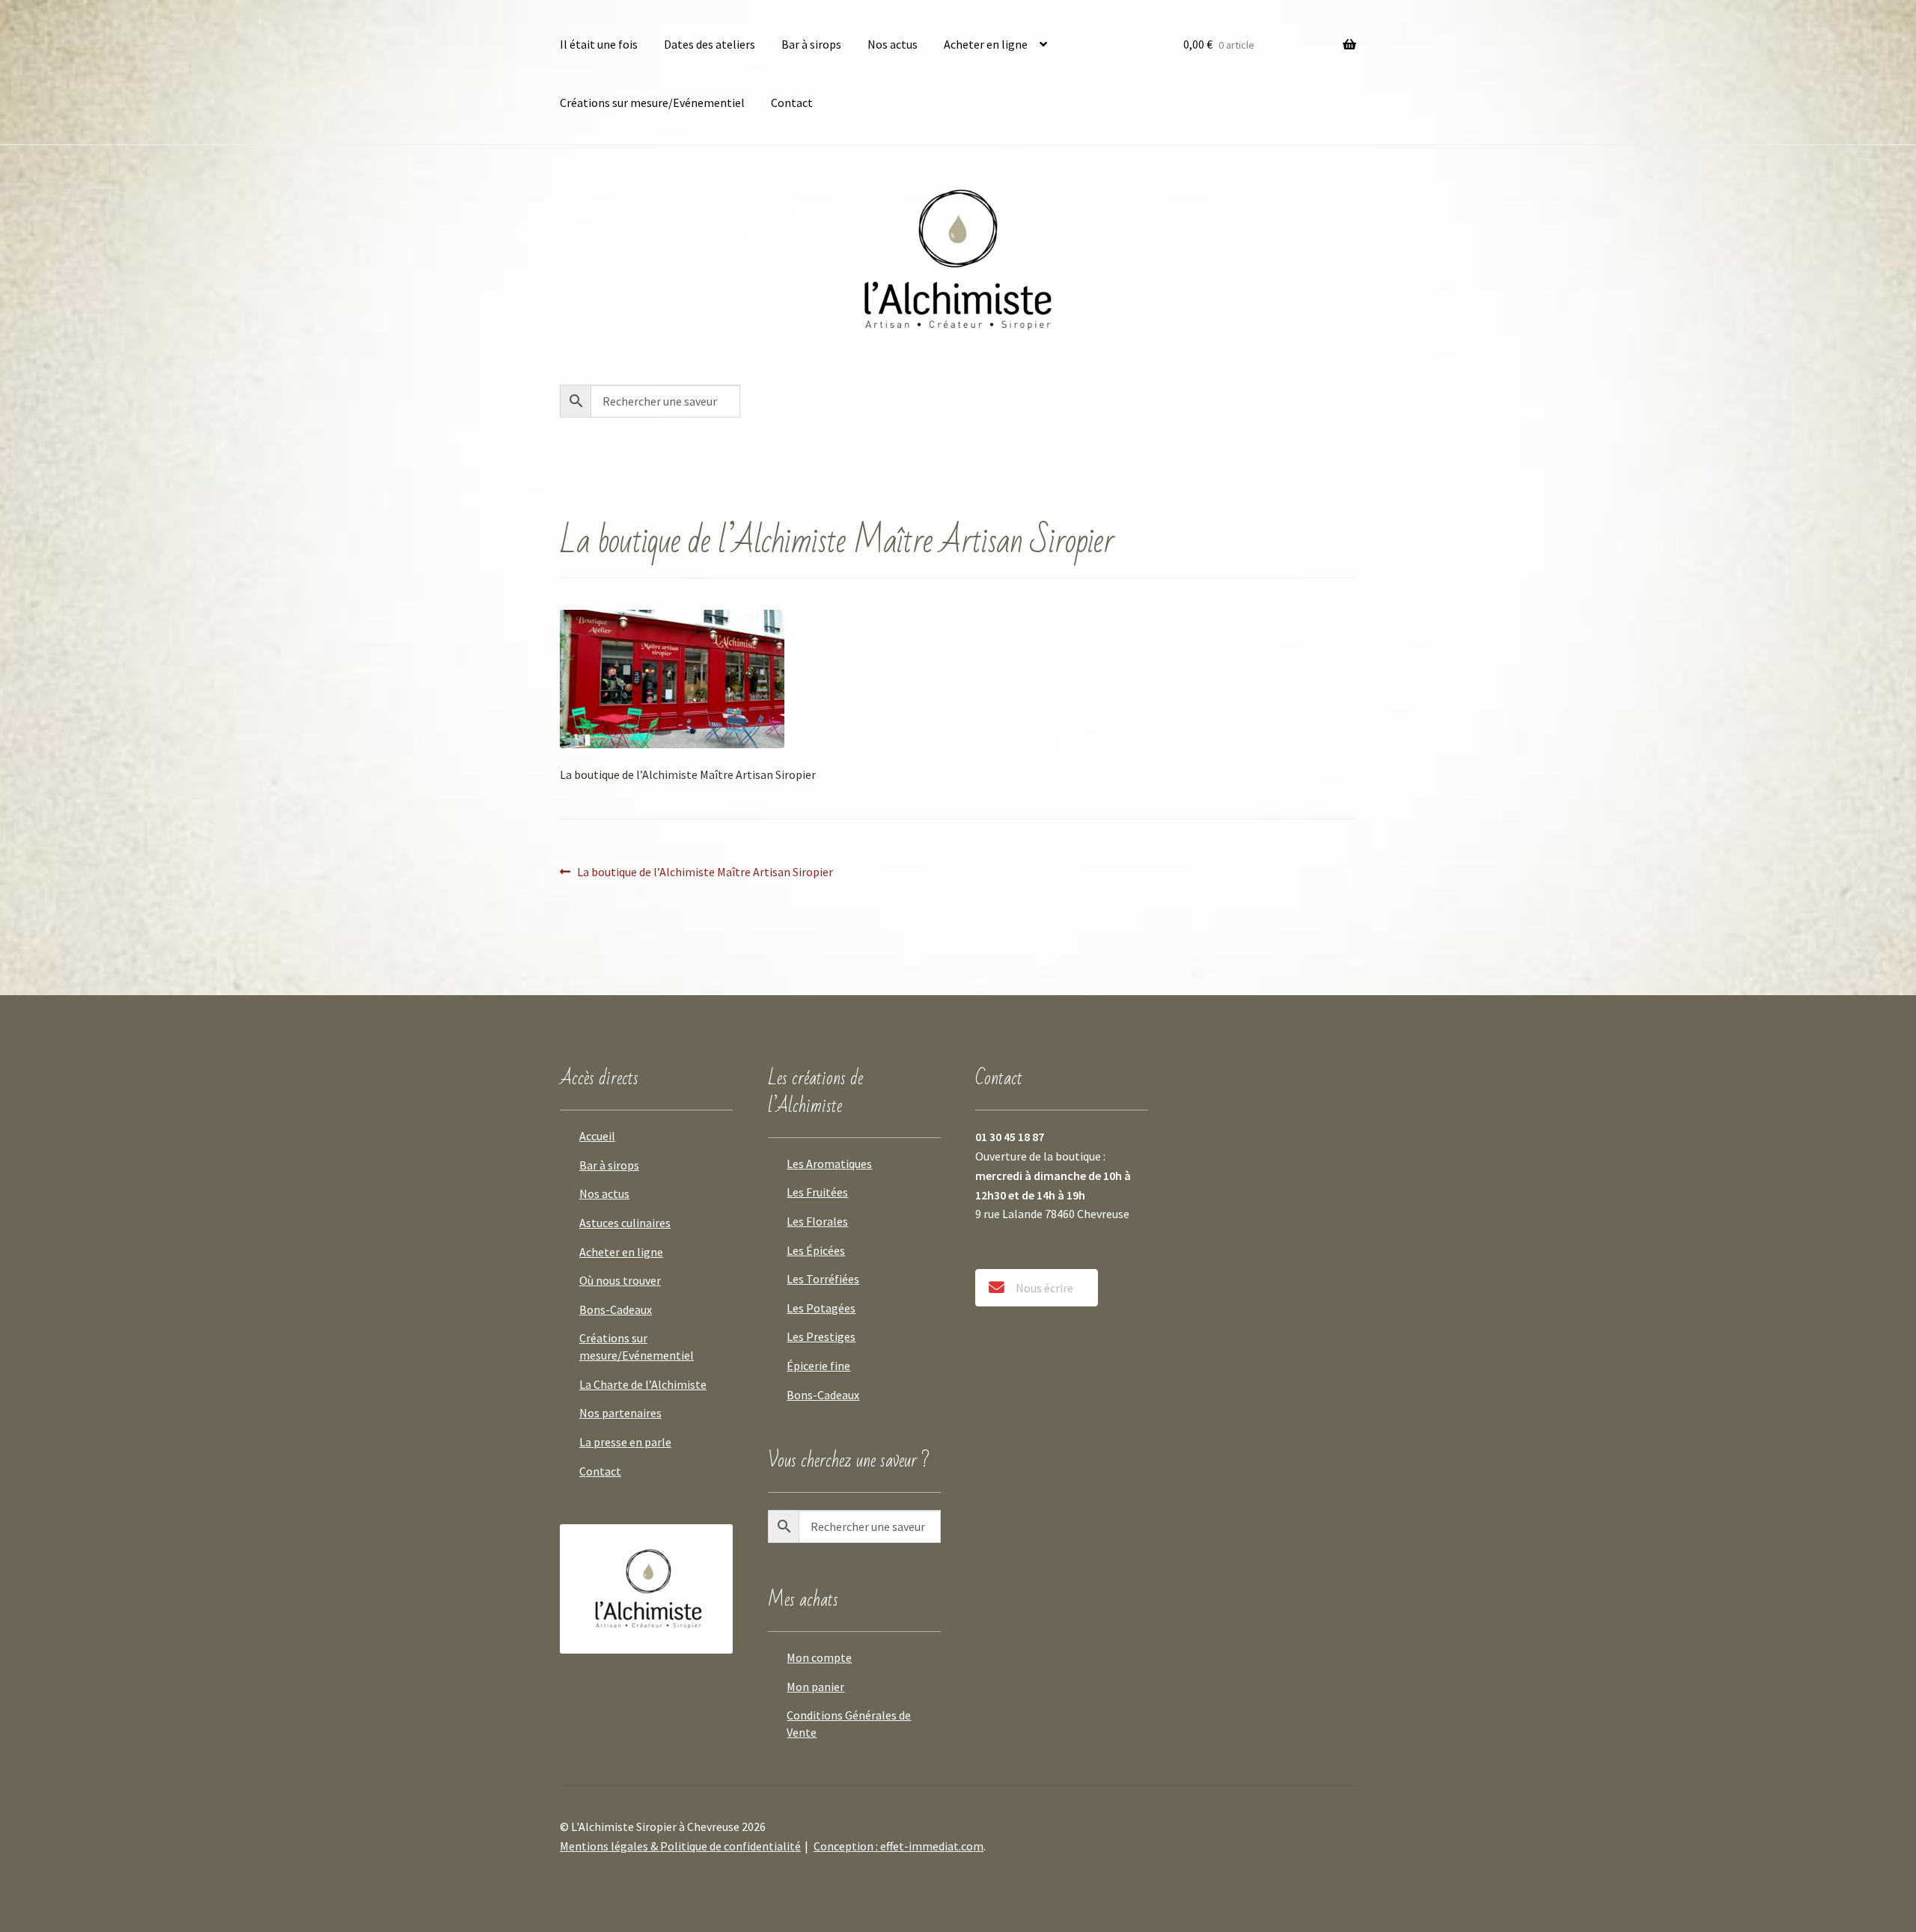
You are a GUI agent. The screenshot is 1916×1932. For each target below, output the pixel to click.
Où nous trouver (620, 1280)
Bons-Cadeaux (616, 1309)
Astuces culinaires (625, 1223)
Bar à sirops (811, 44)
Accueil (597, 1136)
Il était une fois (599, 44)
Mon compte (819, 1657)
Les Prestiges (821, 1336)
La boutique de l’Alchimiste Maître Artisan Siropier (705, 872)
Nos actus (893, 44)
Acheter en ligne (986, 44)
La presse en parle (625, 1442)
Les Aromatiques (829, 1164)
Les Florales (817, 1221)
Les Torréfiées (823, 1279)
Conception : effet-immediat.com (898, 1846)
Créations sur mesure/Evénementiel (652, 103)
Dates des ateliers (710, 44)
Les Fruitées (817, 1192)
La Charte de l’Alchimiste (643, 1384)
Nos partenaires (620, 1413)
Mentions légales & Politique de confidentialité (680, 1846)
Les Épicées (816, 1250)
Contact (792, 103)
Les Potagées (821, 1308)
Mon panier (815, 1687)
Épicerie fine (818, 1366)
